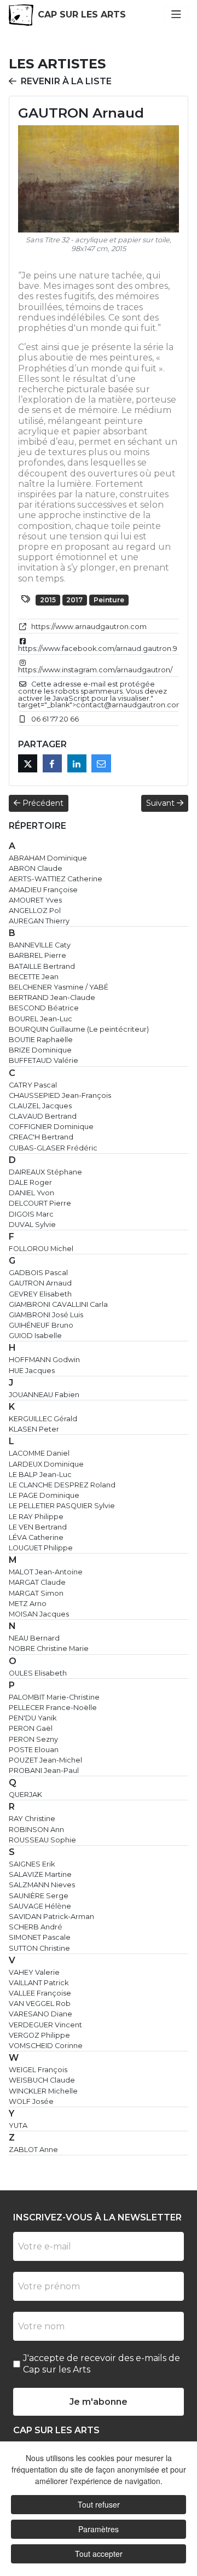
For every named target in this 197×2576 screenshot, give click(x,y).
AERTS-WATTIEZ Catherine (56, 879)
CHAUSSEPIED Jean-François (60, 1095)
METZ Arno (28, 1604)
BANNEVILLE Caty (40, 945)
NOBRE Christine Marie (49, 1648)
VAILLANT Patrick (39, 1983)
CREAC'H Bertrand (41, 1137)
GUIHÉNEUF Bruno (41, 1325)
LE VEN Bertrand (38, 1527)
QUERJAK (25, 1795)
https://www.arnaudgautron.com (89, 627)
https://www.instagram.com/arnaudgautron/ (95, 670)
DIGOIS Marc (31, 1214)
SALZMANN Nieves (42, 1885)
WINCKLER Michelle (43, 2091)
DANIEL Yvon (31, 1193)
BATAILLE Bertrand (42, 966)
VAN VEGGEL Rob (40, 2004)
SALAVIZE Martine (40, 1874)
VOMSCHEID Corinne (46, 2046)
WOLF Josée (31, 2101)
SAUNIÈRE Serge (39, 1896)
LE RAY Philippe (36, 1517)
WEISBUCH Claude (42, 2080)
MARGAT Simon (36, 1593)
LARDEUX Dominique (46, 1464)
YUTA (18, 2126)
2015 (48, 600)
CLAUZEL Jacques (40, 1106)
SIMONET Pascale (40, 1937)
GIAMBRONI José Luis (46, 1315)
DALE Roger (30, 1182)
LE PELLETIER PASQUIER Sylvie (62, 1506)
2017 (74, 600)
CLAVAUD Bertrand (43, 1116)
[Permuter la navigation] (176, 15)
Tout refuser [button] (99, 2504)
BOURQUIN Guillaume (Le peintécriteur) (79, 1029)
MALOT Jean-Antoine (46, 1572)
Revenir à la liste (66, 81)
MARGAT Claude (37, 1582)
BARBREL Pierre (37, 955)
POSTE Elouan (34, 1750)
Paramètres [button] (99, 2529)
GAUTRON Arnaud (40, 1283)
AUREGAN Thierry (39, 921)
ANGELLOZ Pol (35, 911)
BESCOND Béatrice (44, 1008)
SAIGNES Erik (32, 1864)
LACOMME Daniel (39, 1453)
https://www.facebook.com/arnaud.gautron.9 (98, 649)
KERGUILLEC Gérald (43, 1419)
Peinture (109, 600)
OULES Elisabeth (38, 1673)
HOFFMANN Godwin (44, 1360)
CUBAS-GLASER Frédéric (53, 1148)
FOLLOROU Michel (41, 1249)
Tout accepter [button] (99, 2554)
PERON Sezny (33, 1739)
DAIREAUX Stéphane (45, 1172)
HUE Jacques (32, 1371)
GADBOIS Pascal (38, 1273)
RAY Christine (32, 1819)
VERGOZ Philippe (39, 2035)
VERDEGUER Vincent (45, 2025)
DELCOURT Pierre (40, 1203)
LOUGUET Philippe (41, 1548)
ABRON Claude (36, 868)
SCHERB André (36, 1927)
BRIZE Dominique (40, 1050)
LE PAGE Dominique (44, 1495)
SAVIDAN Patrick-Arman (51, 1917)
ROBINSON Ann (36, 1830)
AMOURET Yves (35, 900)
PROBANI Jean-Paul (44, 1770)
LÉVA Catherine (36, 1537)
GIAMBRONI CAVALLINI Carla (58, 1304)
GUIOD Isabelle (35, 1336)
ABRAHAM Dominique (48, 858)
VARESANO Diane (40, 2014)
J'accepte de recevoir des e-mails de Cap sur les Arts (102, 2364)
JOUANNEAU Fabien (44, 1395)
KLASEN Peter (34, 1429)
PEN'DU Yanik (33, 1718)
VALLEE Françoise (40, 1993)
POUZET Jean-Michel (45, 1760)
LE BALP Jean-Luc (40, 1475)
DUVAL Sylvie (32, 1225)
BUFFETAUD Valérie (44, 1060)
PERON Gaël (31, 1728)
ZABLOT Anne (33, 2150)
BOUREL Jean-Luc (40, 1019)
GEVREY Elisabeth (40, 1294)
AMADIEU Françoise (43, 890)
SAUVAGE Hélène (40, 1906)
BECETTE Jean (34, 977)
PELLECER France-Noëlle (53, 1708)
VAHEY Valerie (34, 1972)
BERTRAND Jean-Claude (52, 998)
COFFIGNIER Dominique (51, 1127)
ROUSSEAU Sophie (42, 1840)
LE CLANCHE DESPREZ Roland (62, 1485)
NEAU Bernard (34, 1638)
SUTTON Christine (39, 1948)
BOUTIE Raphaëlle (41, 1040)
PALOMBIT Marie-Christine (54, 1697)
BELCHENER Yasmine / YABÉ (59, 987)
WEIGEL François (38, 2070)
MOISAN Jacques (39, 1614)
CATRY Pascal (33, 1085)
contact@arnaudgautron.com (130, 705)
